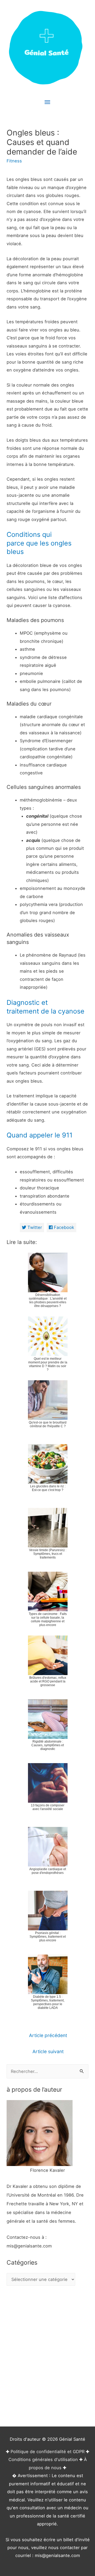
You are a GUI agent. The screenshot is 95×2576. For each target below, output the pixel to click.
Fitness (14, 161)
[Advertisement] (47, 2357)
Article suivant (48, 2051)
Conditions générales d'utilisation (43, 2459)
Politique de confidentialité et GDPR (47, 2452)
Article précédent (48, 2035)
